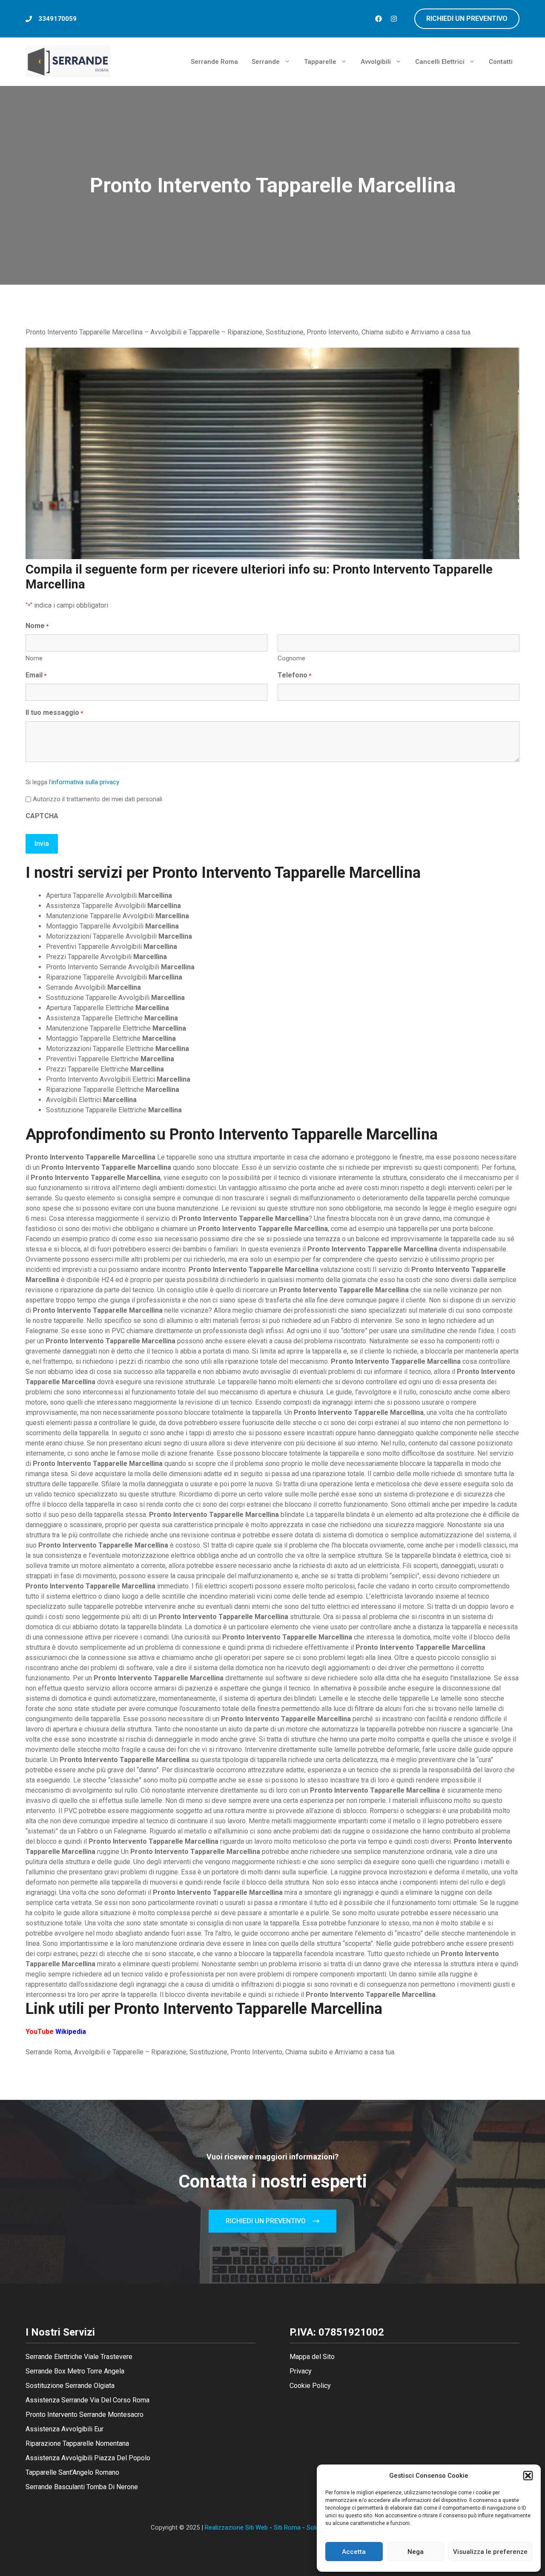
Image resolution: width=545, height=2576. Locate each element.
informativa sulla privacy (85, 782)
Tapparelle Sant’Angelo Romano (72, 2472)
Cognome (291, 658)
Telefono (294, 675)
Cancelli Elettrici (440, 62)
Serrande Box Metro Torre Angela (75, 2371)
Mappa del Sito (312, 2357)
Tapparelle (320, 62)
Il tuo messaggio (54, 713)
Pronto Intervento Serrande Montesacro (85, 2415)
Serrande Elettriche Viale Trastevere (79, 2357)
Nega (416, 2552)
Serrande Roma (214, 62)
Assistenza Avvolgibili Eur (65, 2429)
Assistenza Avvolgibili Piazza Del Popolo (88, 2458)
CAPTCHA (42, 816)
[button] (528, 2476)
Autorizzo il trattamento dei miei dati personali (98, 799)
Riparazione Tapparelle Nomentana (77, 2443)
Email (36, 675)
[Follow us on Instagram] (394, 19)
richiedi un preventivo (467, 19)
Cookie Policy (310, 2386)
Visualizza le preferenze (490, 2552)
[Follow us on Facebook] (379, 19)
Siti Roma (287, 2527)
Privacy (301, 2371)
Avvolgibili (376, 62)
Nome (34, 658)
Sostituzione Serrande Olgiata (70, 2386)
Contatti (501, 62)
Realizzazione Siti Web (236, 2527)
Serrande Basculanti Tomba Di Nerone (82, 2487)
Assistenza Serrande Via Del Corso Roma (87, 2400)
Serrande (266, 62)
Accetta (354, 2552)
